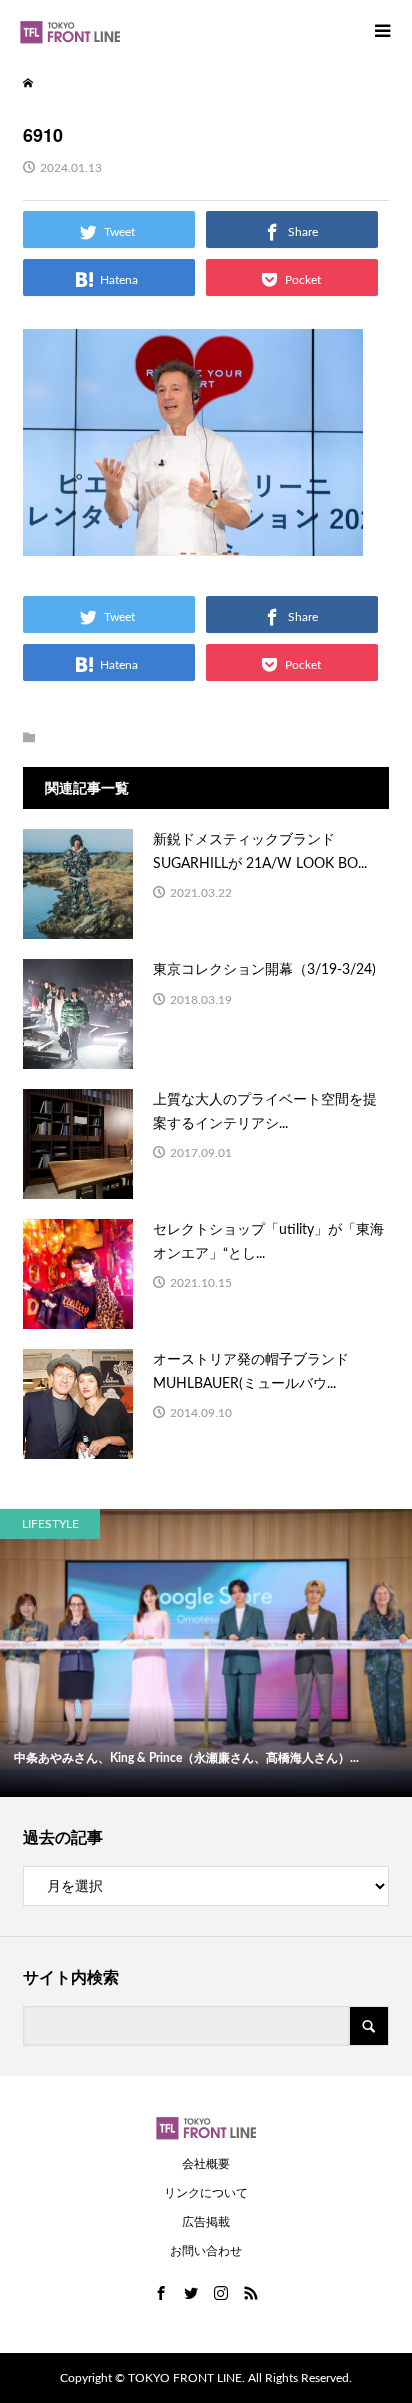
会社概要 (206, 2164)
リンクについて (206, 2193)
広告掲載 (206, 2222)
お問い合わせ (206, 2251)
